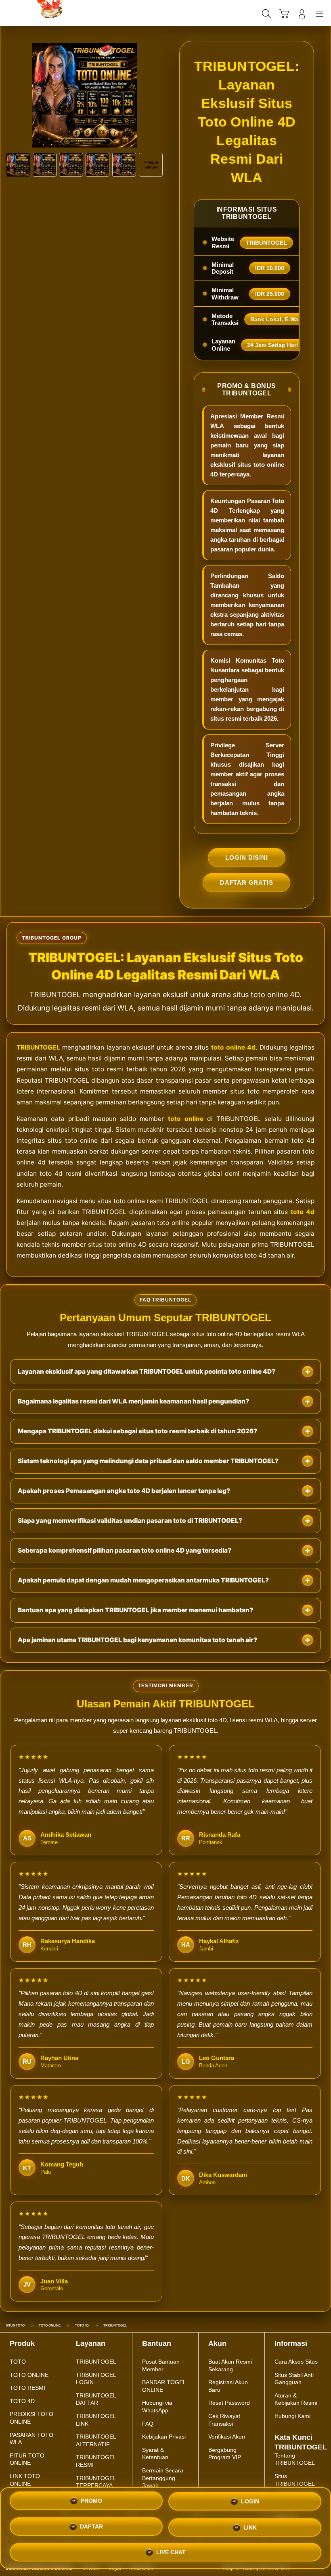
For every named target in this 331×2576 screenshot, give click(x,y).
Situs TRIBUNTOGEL (295, 2480)
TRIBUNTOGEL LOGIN (96, 2379)
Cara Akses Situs (296, 2362)
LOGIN (250, 2504)
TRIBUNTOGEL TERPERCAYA (96, 2482)
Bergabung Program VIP (225, 2454)
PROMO (91, 2503)
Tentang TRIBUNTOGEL (295, 2459)
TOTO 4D (22, 2401)
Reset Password (229, 2403)
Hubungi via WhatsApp (157, 2407)
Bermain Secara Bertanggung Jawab (163, 2478)
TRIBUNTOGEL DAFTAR (96, 2399)
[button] (284, 14)
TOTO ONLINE (29, 2375)
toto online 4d (234, 1047)
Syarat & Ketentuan (155, 2454)
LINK (250, 2527)
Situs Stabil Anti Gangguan (294, 2379)
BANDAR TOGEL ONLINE (164, 2386)
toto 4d (303, 1212)
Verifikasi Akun (227, 2437)
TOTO (18, 2362)
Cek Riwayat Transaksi (224, 2420)
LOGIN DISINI (247, 858)
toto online (186, 1119)
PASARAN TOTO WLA (31, 2439)
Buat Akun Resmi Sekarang (230, 2365)
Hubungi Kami (292, 2416)
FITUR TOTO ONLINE (27, 2459)
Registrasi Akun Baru (228, 2386)
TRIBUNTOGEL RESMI (96, 2461)
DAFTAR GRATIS (246, 883)
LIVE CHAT (171, 2550)
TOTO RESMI (27, 2388)
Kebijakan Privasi (164, 2437)
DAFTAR (91, 2528)
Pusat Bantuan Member (161, 2365)
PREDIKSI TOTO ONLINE (31, 2418)
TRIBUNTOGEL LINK (96, 2420)
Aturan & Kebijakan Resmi (296, 2399)
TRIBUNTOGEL (38, 1047)
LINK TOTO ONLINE (25, 2480)
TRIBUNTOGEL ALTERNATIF (96, 2440)
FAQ (148, 2424)
